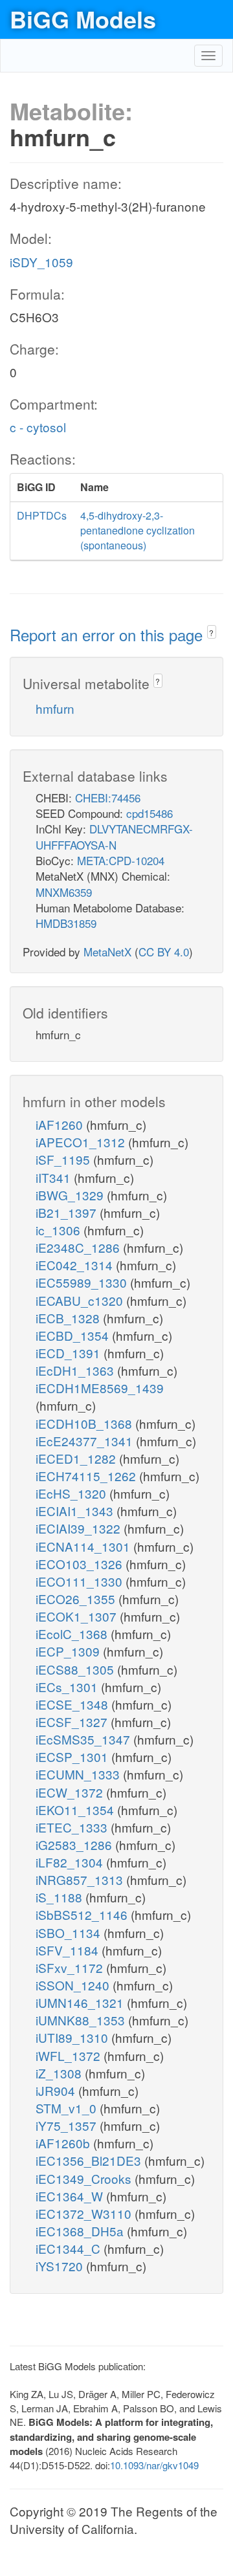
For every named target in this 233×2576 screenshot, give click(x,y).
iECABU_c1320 (81, 1300)
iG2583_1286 (75, 1844)
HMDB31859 (66, 923)
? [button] (211, 633)
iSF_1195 (64, 1159)
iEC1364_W (71, 2196)
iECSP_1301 (73, 1756)
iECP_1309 (69, 1651)
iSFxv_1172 (71, 1967)
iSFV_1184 (69, 1950)
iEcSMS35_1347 (84, 1739)
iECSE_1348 (73, 1704)
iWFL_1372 (70, 2055)
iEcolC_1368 (73, 1634)
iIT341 (55, 1177)
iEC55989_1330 (83, 1282)
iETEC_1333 (73, 1827)
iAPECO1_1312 (82, 1142)
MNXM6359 (64, 892)
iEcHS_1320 (72, 1493)
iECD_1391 (70, 1353)
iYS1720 (61, 2266)
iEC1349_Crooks (85, 2178)
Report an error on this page (108, 634)
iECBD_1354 (74, 1335)
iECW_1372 (71, 1792)
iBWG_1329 (71, 1195)
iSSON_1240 (74, 1985)
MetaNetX (107, 952)
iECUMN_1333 (79, 1774)
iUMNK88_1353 (82, 2020)
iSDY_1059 (41, 262)
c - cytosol (38, 427)
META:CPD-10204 (121, 860)
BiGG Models (83, 19)
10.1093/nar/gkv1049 (154, 2465)
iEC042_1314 (76, 1265)
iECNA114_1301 (84, 1546)
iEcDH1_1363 (76, 1370)
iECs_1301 (68, 1687)
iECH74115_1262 (87, 1476)
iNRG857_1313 (81, 1879)
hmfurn (55, 708)
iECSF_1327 (73, 1722)
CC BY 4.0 (164, 952)
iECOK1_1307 (78, 1616)
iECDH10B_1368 (85, 1423)
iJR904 (57, 2090)
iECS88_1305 (76, 1669)
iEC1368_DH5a (81, 2231)
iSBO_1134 (70, 1932)
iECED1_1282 (77, 1458)
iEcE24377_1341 (86, 1441)
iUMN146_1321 (81, 2002)
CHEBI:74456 (108, 798)
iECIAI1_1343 (76, 1511)
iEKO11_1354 (76, 1810)
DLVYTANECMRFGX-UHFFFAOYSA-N (114, 836)
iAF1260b (64, 2143)
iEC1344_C (70, 2248)
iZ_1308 (60, 2073)
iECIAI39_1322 (80, 1528)
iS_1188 (61, 1897)
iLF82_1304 (71, 1862)
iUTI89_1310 (73, 2037)
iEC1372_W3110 (85, 2213)
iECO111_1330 (81, 1581)
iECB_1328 (69, 1318)
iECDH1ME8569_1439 (100, 1388)
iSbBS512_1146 (83, 1914)
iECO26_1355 (77, 1599)
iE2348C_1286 (79, 1247)
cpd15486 (150, 813)
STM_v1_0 (68, 2108)
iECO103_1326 (81, 1564)
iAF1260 (61, 1124)
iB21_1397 (68, 1212)
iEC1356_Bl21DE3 (90, 2160)
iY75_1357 (68, 2125)
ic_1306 (60, 1230)
